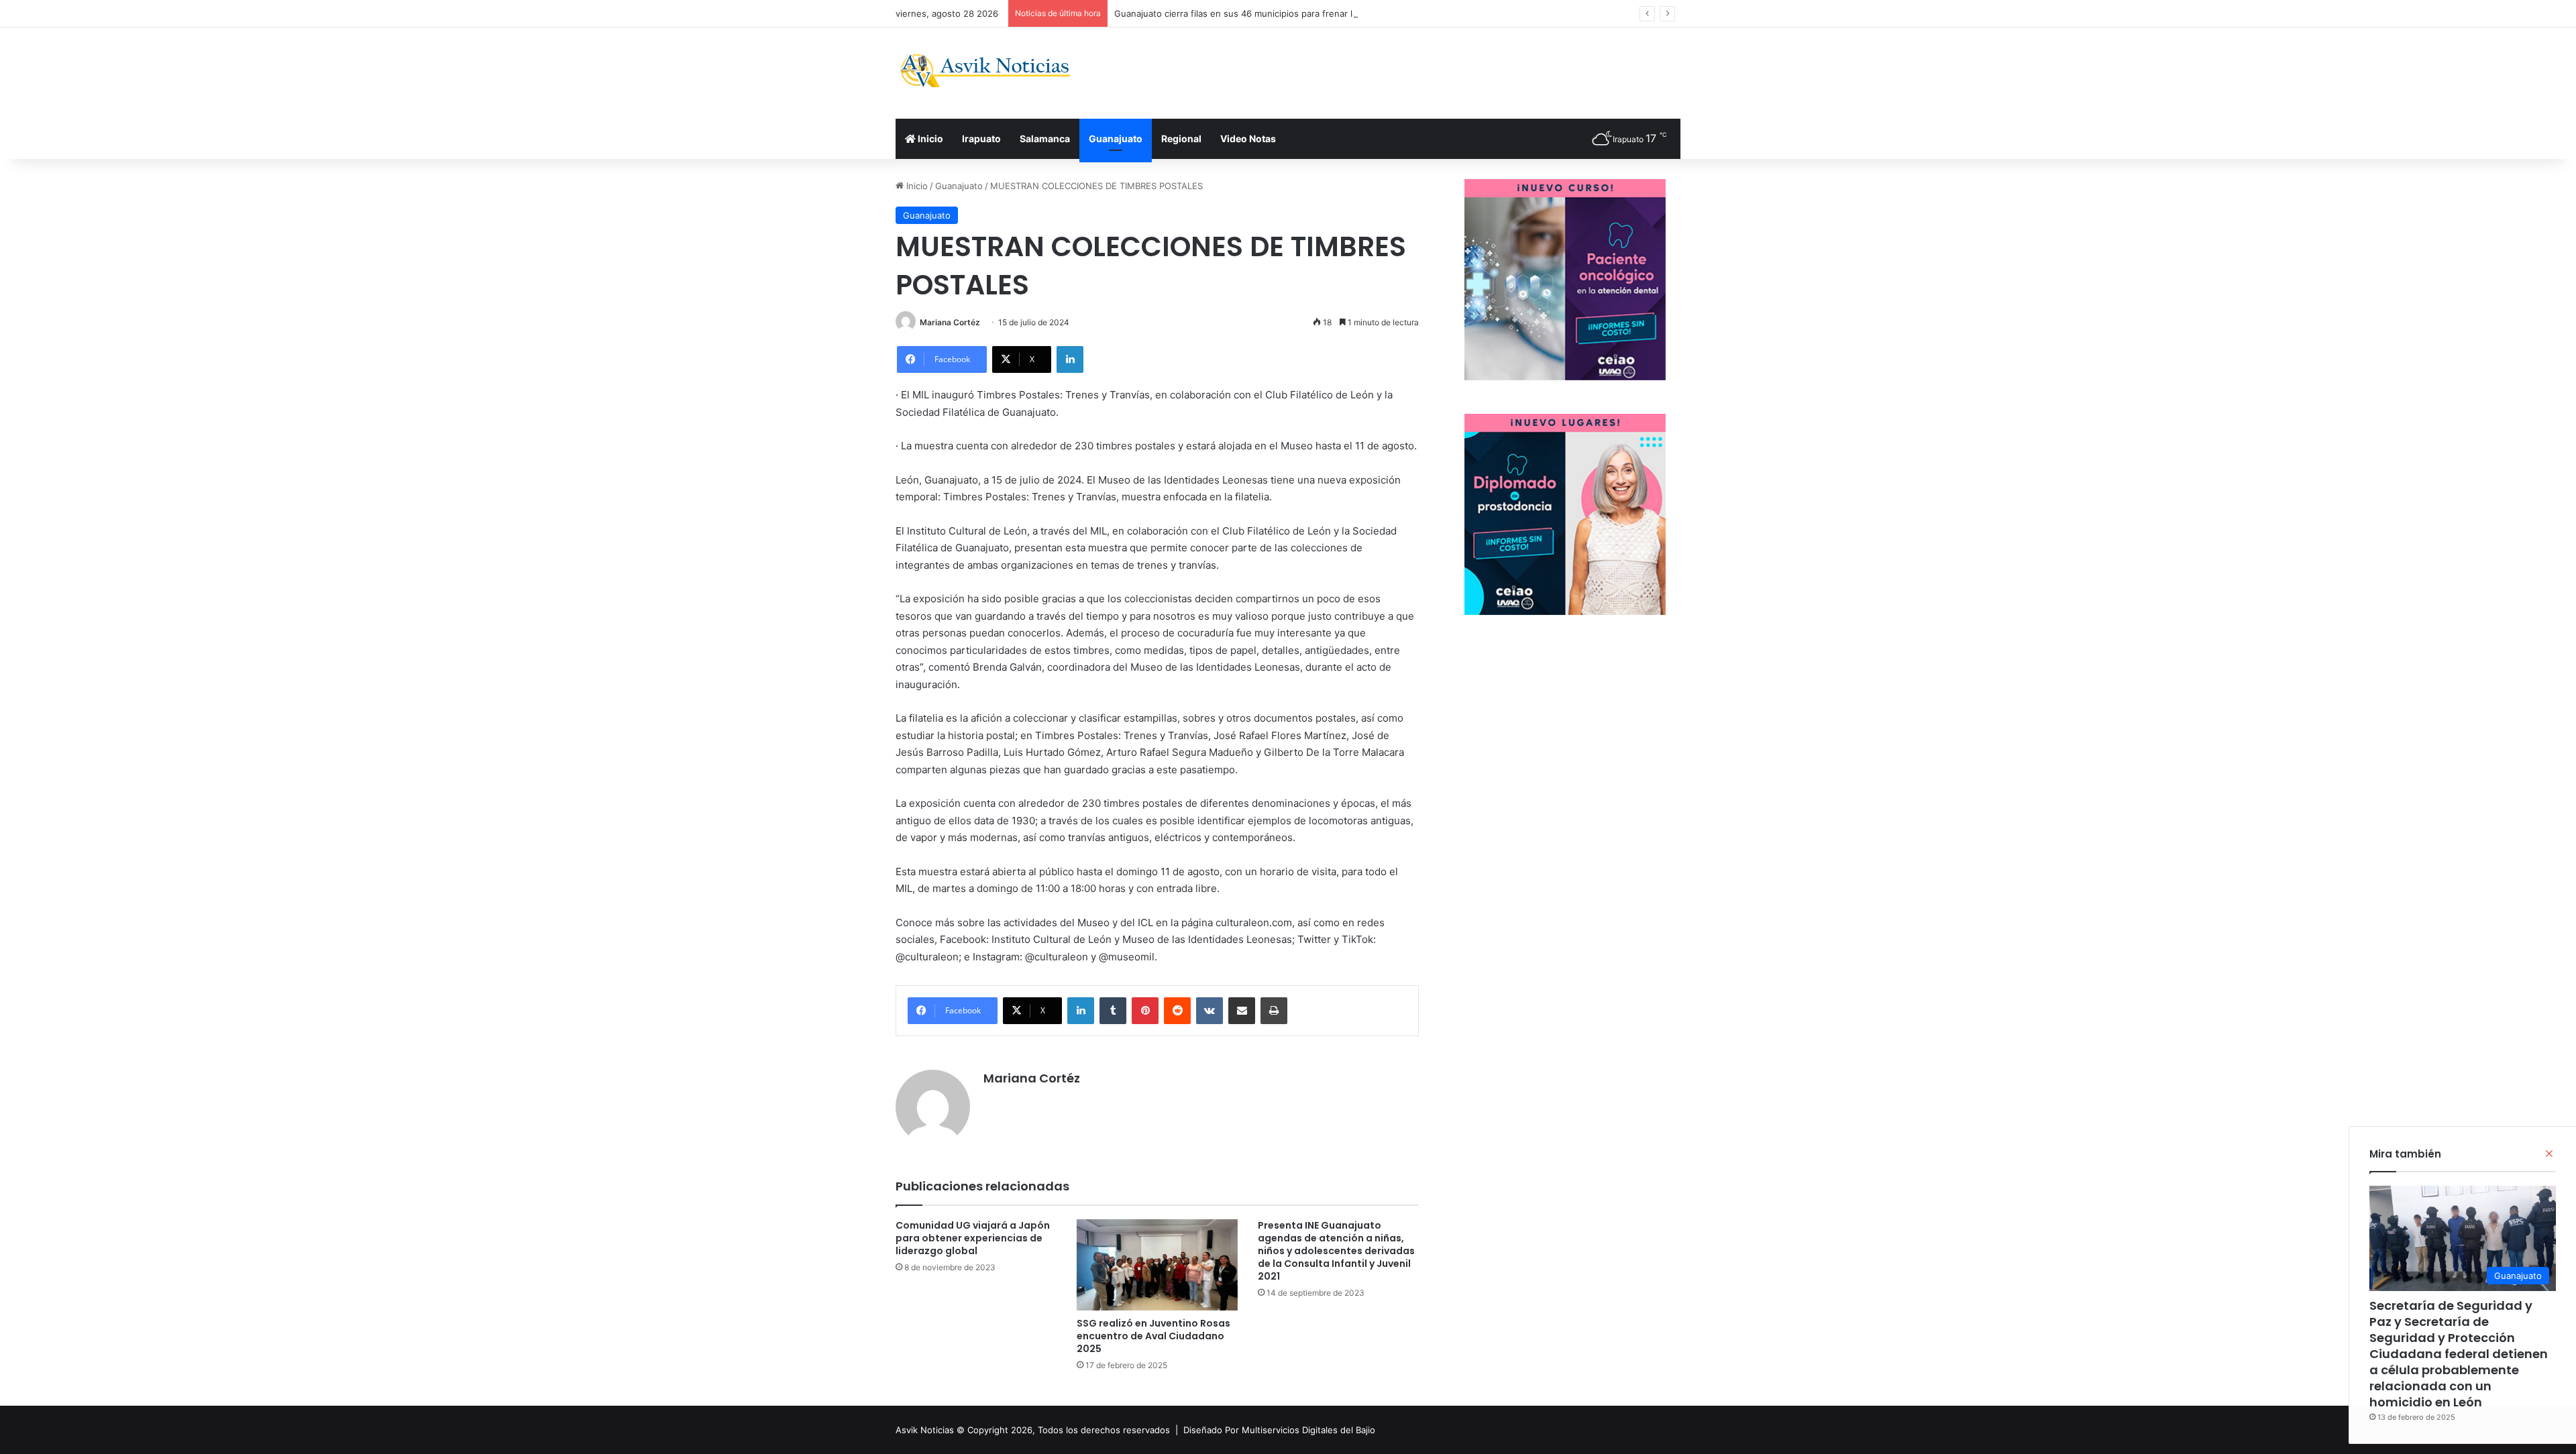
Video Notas (1248, 138)
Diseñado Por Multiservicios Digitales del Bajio (1279, 1430)
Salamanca (1045, 138)
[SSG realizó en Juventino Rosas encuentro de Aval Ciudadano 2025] (1157, 1265)
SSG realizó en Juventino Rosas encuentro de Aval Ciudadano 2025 (1153, 1336)
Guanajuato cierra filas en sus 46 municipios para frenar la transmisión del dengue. (1288, 13)
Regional (1181, 138)
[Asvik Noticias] (996, 71)
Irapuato (981, 138)
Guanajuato (1116, 138)
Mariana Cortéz (950, 322)
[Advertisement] (1422, 71)
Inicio (929, 138)
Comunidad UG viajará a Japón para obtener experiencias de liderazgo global (973, 1238)
